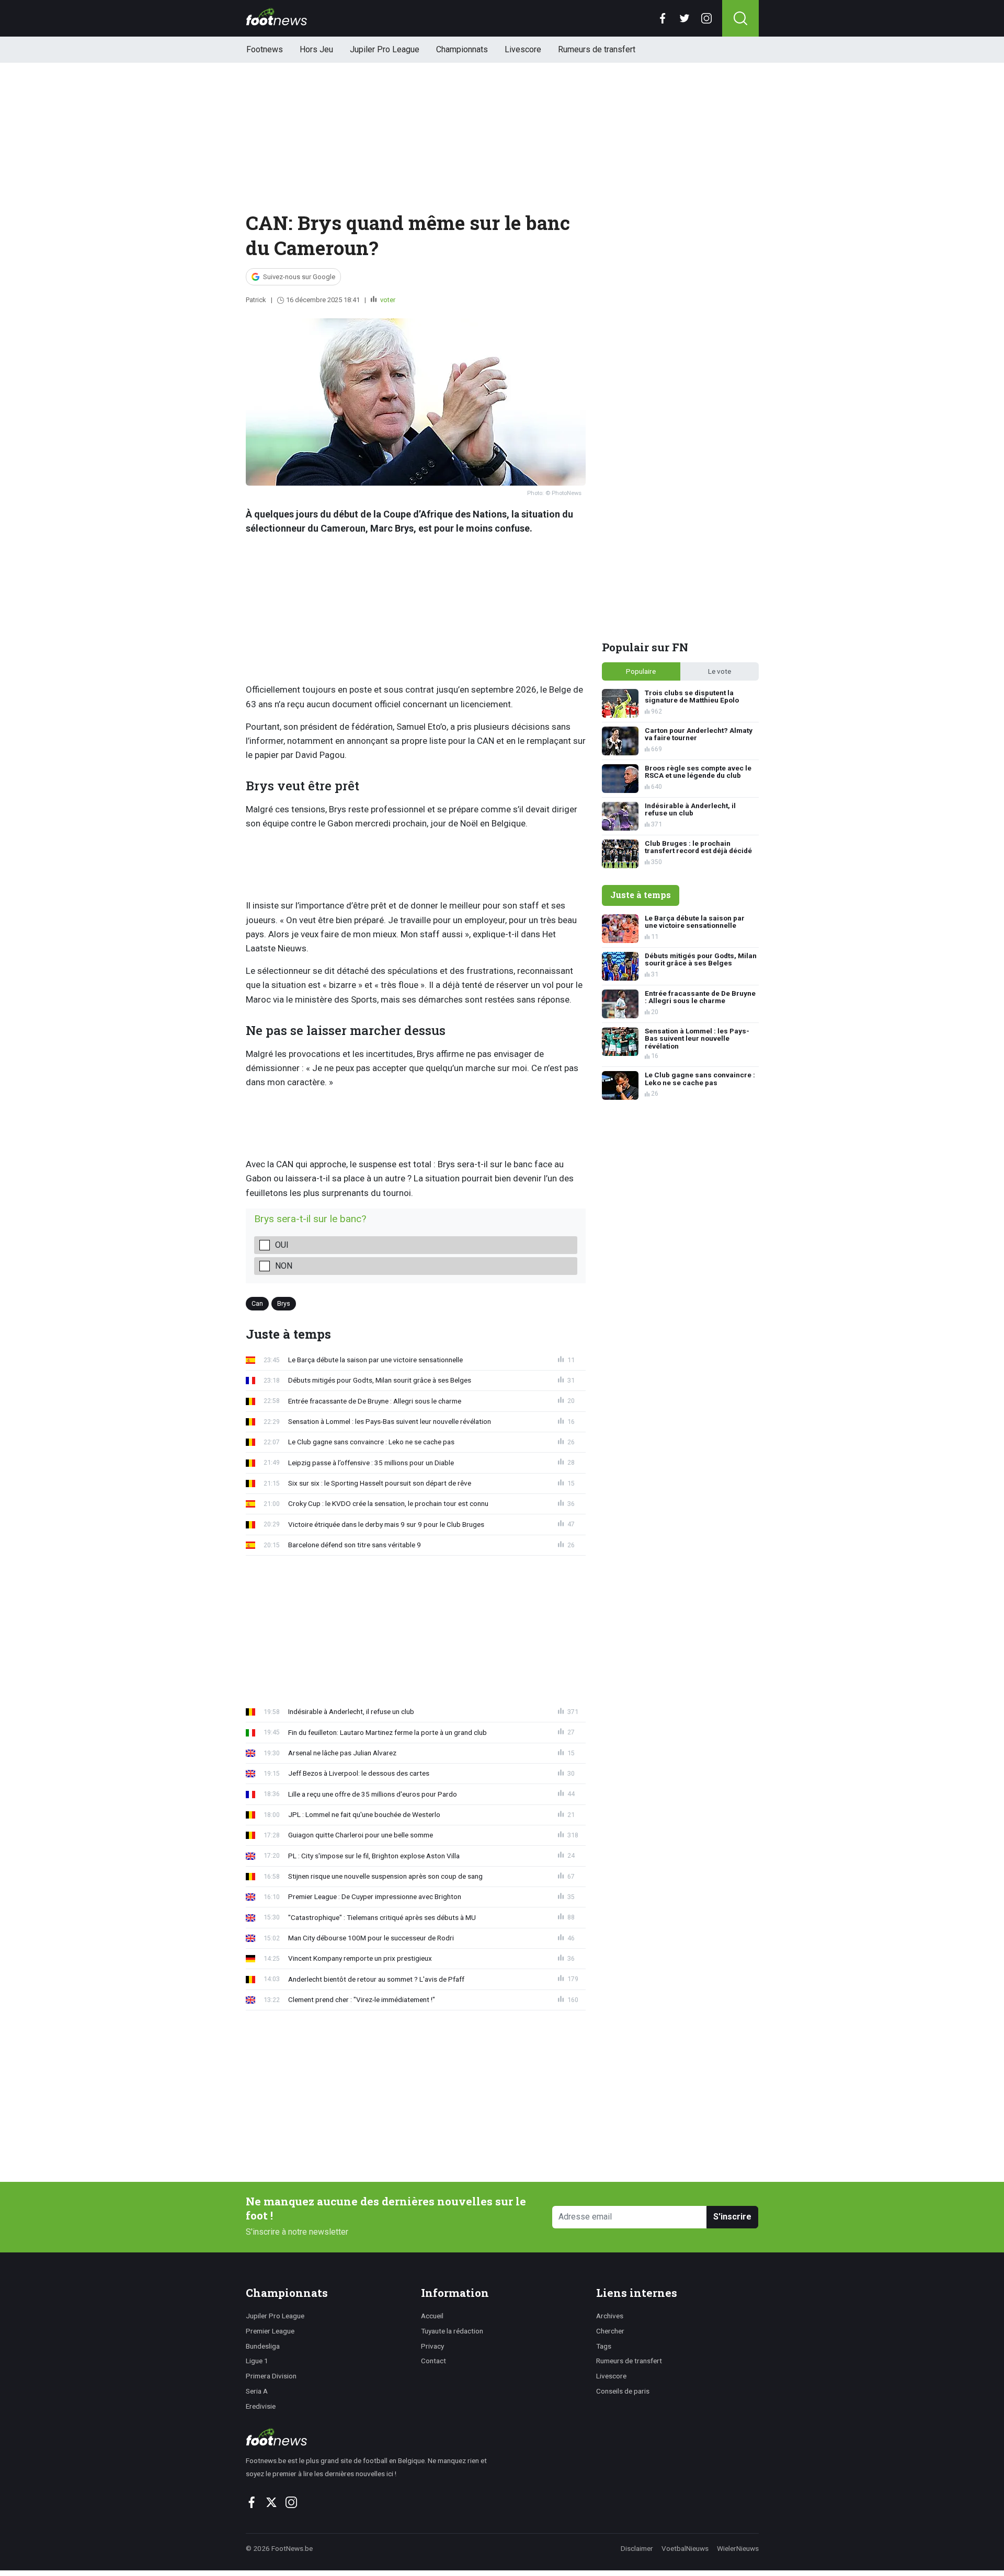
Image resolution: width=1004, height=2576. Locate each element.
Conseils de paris (623, 2391)
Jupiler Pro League (385, 49)
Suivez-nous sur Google (299, 277)
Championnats (462, 49)
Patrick (256, 300)
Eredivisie (261, 2406)
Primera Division (271, 2376)
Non (284, 1266)
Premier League (270, 2331)
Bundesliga (263, 2346)
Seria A (257, 2391)
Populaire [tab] (641, 671)
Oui (282, 1245)
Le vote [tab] (720, 671)
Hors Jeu (316, 49)
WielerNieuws (738, 2548)
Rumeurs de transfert (597, 49)
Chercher (610, 2331)
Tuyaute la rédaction (452, 2331)
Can (257, 1303)
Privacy (432, 2346)
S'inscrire (732, 2217)
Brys (284, 1303)
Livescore (523, 49)
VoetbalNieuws (685, 2548)
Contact (433, 2361)
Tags (604, 2346)
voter (387, 300)
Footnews (265, 49)
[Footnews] (371, 2437)
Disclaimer (637, 2548)
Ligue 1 (257, 2361)
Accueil (432, 2316)
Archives (610, 2316)
